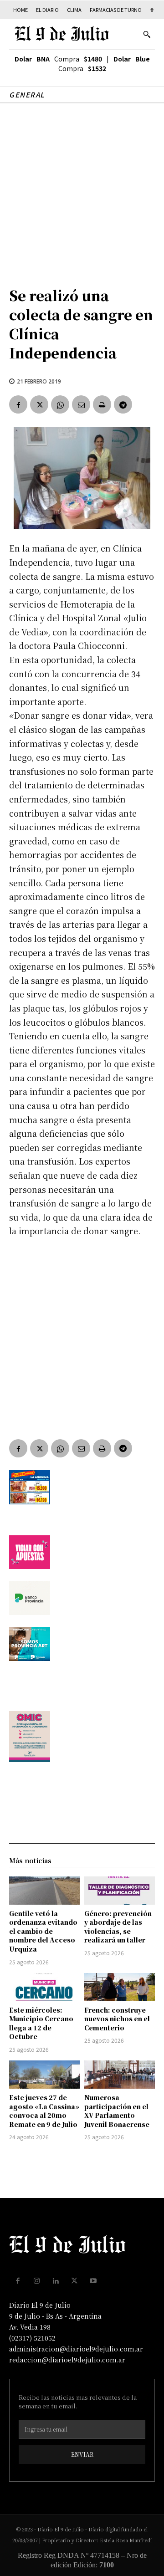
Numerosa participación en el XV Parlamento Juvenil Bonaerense (117, 2111)
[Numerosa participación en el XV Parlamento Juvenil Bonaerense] (120, 2075)
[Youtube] (93, 2281)
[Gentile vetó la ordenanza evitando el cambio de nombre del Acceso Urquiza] (44, 1891)
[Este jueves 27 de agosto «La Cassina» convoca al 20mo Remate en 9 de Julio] (44, 2075)
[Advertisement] (82, 190)
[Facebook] (18, 404)
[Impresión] (102, 404)
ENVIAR (82, 2454)
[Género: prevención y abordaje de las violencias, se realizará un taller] (120, 1891)
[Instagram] (37, 2281)
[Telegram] (123, 404)
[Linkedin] (56, 2281)
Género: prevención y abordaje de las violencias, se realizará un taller (118, 1927)
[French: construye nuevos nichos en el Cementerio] (120, 1987)
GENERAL (27, 95)
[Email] (81, 404)
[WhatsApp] (60, 404)
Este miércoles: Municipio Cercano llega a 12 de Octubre (41, 2023)
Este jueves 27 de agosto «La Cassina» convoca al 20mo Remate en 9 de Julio (44, 2111)
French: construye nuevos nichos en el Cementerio (117, 2019)
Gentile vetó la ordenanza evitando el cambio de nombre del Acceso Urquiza (43, 1931)
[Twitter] (39, 404)
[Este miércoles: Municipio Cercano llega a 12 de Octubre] (44, 1987)
